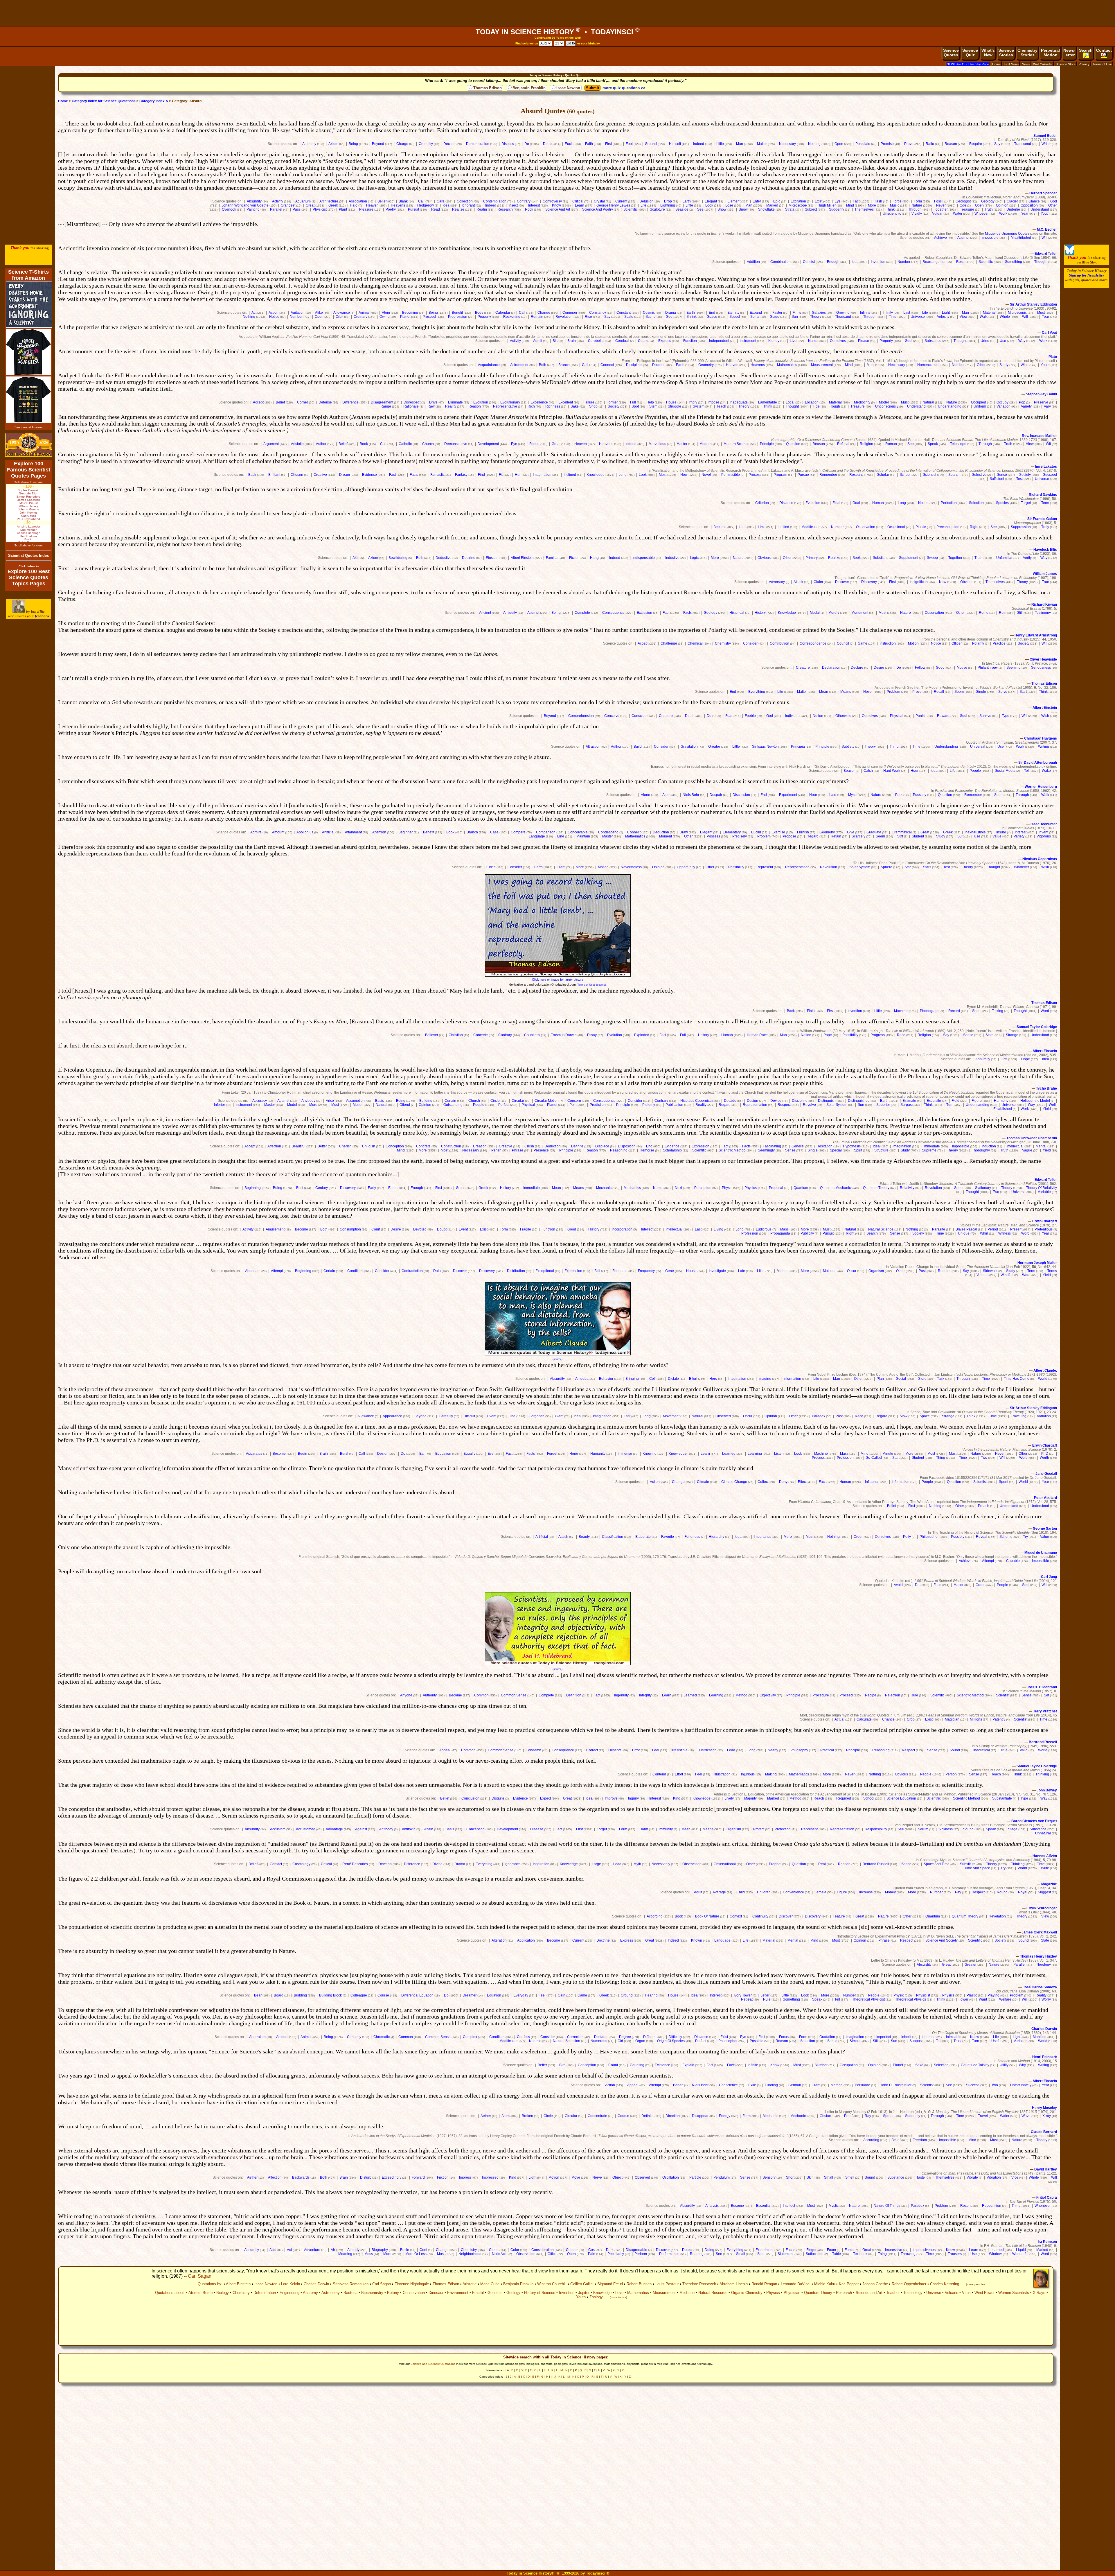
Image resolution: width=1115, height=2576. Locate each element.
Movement (671, 1416)
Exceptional (545, 1271)
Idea (446, 205)
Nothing (814, 144)
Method (783, 1271)
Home (996, 64)
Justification (707, 1750)
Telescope (958, 444)
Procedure (821, 1695)
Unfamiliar (1004, 558)
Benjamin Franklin (529, 88)
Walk (984, 317)
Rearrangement (935, 262)
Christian (456, 1035)
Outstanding (453, 1105)
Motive (962, 668)
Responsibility (876, 1829)
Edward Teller (1046, 254)
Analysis (712, 2206)
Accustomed (306, 1829)
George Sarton (1045, 1529)
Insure (1001, 832)
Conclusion (470, 1798)
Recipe (871, 1695)
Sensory (769, 2177)
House (671, 402)
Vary (1047, 406)
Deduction (661, 832)
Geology (988, 201)
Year (1025, 214)
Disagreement (382, 402)
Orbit (339, 317)
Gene (670, 1271)
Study (1004, 365)
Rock (529, 209)
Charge (402, 144)
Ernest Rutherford (28, 497)
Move (576, 2177)
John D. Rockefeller (896, 2085)
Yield (1047, 1109)
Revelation (997, 1916)
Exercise (778, 832)
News (1026, 64)
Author (321, 444)
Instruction (888, 643)
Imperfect (884, 2037)
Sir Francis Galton (1042, 519)
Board (279, 1995)
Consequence (613, 613)
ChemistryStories (1027, 53)
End (712, 313)
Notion (923, 503)
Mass (784, 1229)
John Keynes (29, 513)
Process (755, 475)
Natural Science (881, 1229)
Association (358, 201)
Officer (957, 643)
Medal (815, 613)
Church (428, 444)
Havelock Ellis (1045, 550)
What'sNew (988, 53)
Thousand (843, 317)
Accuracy (260, 1101)
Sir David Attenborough (1038, 763)
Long (623, 475)
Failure (589, 402)
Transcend (1023, 144)
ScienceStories (1006, 53)
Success (973, 2085)
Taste (921, 2177)
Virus (966, 2293)
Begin (303, 1454)
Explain (688, 2065)
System (699, 406)
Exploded (642, 1035)
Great (310, 205)
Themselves (864, 209)
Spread (889, 2116)
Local (790, 402)
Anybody (308, 1101)
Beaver (849, 771)
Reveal (982, 1537)
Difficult (469, 1416)
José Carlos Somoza (1040, 1987)
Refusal (843, 444)
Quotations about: (170, 2293)
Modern (706, 444)
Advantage (334, 1829)
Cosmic (649, 313)
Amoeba (582, 1379)
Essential (763, 2206)
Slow (903, 1416)
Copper (572, 2250)
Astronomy (331, 2293)
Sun (795, 317)
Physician (792, 2293)
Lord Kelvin (291, 2284)
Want (983, 1999)
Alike (319, 313)
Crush (529, 1146)
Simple (855, 2041)
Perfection (949, 503)
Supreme (929, 1150)
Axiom (333, 144)
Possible (757, 2041)
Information (792, 1379)
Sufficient (997, 479)
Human (878, 503)
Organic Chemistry (747, 2293)
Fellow (920, 668)
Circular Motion (547, 1101)
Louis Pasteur (667, 2284)
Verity (1027, 558)
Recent (966, 2206)
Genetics (495, 2293)
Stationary (983, 1188)
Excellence (539, 402)
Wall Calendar (1043, 64)
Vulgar (937, 214)
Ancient (485, 613)
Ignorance (513, 1864)
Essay (592, 1035)
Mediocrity (862, 402)
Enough (833, 262)
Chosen (297, 475)
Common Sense (514, 1695)
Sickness (946, 1829)
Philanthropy (988, 668)
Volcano (952, 2293)
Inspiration (541, 1864)
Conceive (612, 716)
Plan (880, 1379)
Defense (325, 402)
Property (484, 317)
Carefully (446, 1416)
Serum (923, 1829)
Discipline (634, 365)
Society (614, 406)
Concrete (481, 1035)
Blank (403, 201)
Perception (703, 1188)
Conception (395, 1146)
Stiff (900, 836)
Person (951, 1774)
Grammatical (902, 832)
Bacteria (350, 2293)
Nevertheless (631, 867)
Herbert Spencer (1043, 193)
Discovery (869, 582)
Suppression (1021, 527)
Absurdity (254, 201)
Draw (684, 832)
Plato (1053, 357)
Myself (853, 795)
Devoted (420, 1229)
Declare (857, 668)
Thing (894, 747)
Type (1006, 716)
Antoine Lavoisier (28, 526)
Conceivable (578, 832)
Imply (693, 402)
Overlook (229, 209)
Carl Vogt (1049, 333)
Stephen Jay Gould (1041, 394)
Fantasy (461, 475)
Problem (893, 692)
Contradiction (412, 1271)
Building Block (330, 1995)
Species (1002, 503)
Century (322, 1188)
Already (353, 2250)
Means (846, 692)
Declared (601, 2037)
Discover (842, 582)
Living (719, 1229)
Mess (369, 2254)
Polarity (978, 643)
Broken (527, 2116)
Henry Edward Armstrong (1036, 635)
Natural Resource (713, 2293)
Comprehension (581, 716)
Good (940, 668)
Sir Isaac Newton (765, 747)
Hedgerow (426, 205)
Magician (952, 1719)
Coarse (644, 341)
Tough (835, 406)
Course (383, 1995)
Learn (580, 205)
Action (274, 313)
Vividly (917, 214)
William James (1045, 574)
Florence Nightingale (412, 2284)
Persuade (863, 2085)
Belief (382, 201)
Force (897, 201)
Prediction (598, 1105)
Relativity (907, 1188)
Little (720, 144)
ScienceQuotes (951, 53)
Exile (752, 2085)
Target (1026, 503)
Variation (1003, 406)
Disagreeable (636, 2250)
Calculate (864, 1719)
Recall (939, 692)
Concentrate (597, 2116)
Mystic (834, 2206)
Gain (562, 1995)
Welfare (1005, 1999)
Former (612, 402)
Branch (564, 365)
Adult (698, 1892)
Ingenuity (621, 1695)
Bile (556, 341)
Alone (645, 795)
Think (890, 209)
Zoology (596, 2297)
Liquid (1021, 2250)
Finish (812, 1011)
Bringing (632, 1379)
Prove (909, 144)
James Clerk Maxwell (1039, 1932)
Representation (797, 867)
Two (996, 1192)
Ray (868, 2116)
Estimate (909, 1101)
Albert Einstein (522, 558)
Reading (697, 2254)
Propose (790, 836)
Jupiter (584, 2293)
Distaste (498, 1798)
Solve (1003, 692)
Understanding (950, 406)
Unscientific (892, 214)
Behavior (606, 1379)
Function (690, 341)
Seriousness (1041, 668)
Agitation (298, 313)
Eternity (733, 313)
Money (890, 1892)
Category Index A (154, 101)
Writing (1044, 747)
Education (443, 1454)
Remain (537, 317)
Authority (309, 144)
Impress (465, 2177)
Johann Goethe (875, 2284)
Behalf (678, 2085)
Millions (976, 1719)
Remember (828, 475)
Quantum (801, 1188)
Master (682, 444)
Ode (963, 205)
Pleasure (366, 209)
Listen (779, 1454)
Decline (449, 144)
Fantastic (437, 475)
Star (908, 867)
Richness (553, 406)
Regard (813, 836)
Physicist (320, 209)
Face (937, 1585)
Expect (545, 1798)
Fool (629, 144)
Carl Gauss (29, 516)
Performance (669, 2254)
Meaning (345, 2254)
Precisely (740, 836)
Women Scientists (1014, 2293)
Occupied (979, 402)
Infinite (865, 313)
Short (790, 2177)
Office (552, 2254)
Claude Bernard (1044, 2132)
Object (617, 2177)
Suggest (1044, 1892)
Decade (730, 1101)
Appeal (445, 1750)
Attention (379, 832)
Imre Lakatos (1046, 467)
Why (1022, 2065)
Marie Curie (490, 2284)
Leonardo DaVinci (796, 2284)
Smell (850, 2177)
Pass (297, 209)
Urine (985, 341)
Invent (1043, 832)
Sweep (932, 558)
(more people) (975, 2284)
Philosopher (929, 1537)
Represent (765, 867)
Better (322, 1146)
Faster (777, 313)
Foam (831, 2250)
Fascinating (772, 1146)
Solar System (860, 867)
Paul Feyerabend (28, 519)
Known (697, 1940)
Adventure (312, 2250)
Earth (687, 201)
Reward (943, 716)
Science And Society (942, 1940)
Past (922, 1271)
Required (844, 1798)
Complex (470, 2037)
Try (1025, 1537)
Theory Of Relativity (1042, 1188)
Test (1019, 479)
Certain (450, 1101)
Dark (610, 2250)
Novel (706, 475)
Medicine (687, 2293)
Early (372, 1188)
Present (1016, 1229)
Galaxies (819, 313)
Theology (1043, 1965)
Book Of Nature (707, 1916)
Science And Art (558, 209)
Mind (850, 205)
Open (839, 144)
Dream (345, 475)
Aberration (257, 2037)
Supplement (909, 558)
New (684, 475)
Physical (897, 716)
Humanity (598, 1454)
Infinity (888, 313)
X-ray (1047, 2116)
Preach (984, 1506)
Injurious (748, 1774)
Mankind (1040, 2037)
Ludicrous (764, 1229)
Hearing (651, 1995)
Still (1020, 613)
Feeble (750, 716)
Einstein (492, 558)
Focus (784, 2037)
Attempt (963, 238)
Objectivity (768, 1695)
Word (1045, 1011)
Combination (780, 262)
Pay (958, 1892)
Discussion (741, 795)
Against (283, 1101)
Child (741, 1892)
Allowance (342, 313)
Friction (443, 2177)
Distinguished (859, 1101)
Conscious (640, 716)
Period (993, 1229)
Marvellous (657, 444)
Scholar (883, 475)
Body (479, 313)
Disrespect (412, 402)
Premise (887, 144)
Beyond (378, 144)
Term (1045, 503)
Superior (883, 1105)
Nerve (597, 2177)
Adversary (777, 582)
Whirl (984, 1233)
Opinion (1002, 205)
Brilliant (274, 475)
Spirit (858, 1150)
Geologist (963, 201)
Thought (1041, 262)
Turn (950, 1105)
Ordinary (360, 317)
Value (997, 836)
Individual (793, 716)
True (1045, 582)
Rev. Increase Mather (1039, 436)
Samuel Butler (1045, 136)
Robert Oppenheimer (909, 2284)
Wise (1025, 365)
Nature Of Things (887, 2206)
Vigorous (1044, 836)
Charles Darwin (1044, 2029)
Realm (482, 209)
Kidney (774, 341)
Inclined (570, 475)
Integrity (645, 1695)
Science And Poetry (598, 209)
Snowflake (766, 209)
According (655, 1916)
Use (1003, 341)
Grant (561, 867)
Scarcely (858, 836)
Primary (812, 558)
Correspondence (813, 643)
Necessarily (661, 1864)
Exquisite (934, 1101)
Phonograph (930, 1011)
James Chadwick (29, 500)
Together (941, 209)
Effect (802, 1482)
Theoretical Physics (911, 1999)
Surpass (907, 1105)
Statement (786, 2254)
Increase (866, 1892)
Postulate (863, 144)
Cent (423, 2250)
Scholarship (672, 1150)
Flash (878, 201)
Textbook (860, 2254)
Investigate (717, 1271)
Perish (496, 1150)
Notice (274, 317)
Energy (725, 2116)
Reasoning (619, 1150)
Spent (1003, 1482)
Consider (750, 643)
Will (1044, 238)
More (872, 205)
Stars (927, 867)
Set (1046, 1695)
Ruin (1003, 613)
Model (884, 402)
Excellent (566, 402)
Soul (909, 341)
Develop (385, 1864)
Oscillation (671, 2177)
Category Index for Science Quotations (104, 101)
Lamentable (768, 402)
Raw (431, 406)
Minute (888, 1454)
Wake (1046, 771)
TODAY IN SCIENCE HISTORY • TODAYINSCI (558, 32)
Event (463, 1229)
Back (252, 475)
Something (1014, 262)
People (975, 771)
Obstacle (827, 2116)
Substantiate (1002, 1798)
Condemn (533, 1750)
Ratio (930, 144)
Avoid (898, 1585)
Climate (703, 1482)
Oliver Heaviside (1043, 659)
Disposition (627, 1146)
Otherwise (843, 716)
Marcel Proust (29, 503)
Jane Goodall (1046, 1474)
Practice (999, 643)
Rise (588, 317)
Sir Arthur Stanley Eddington (1033, 304)
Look (709, 205)
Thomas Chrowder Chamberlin (1032, 1138)
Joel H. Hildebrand (1042, 1687)
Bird (562, 2065)
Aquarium (303, 201)
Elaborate (643, 1537)
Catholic (405, 444)
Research (505, 209)
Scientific (631, 209)
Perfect (504, 1105)
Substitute (881, 558)
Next (678, 1188)
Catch (868, 771)
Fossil (939, 201)
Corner (303, 402)
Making (771, 1774)
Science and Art (869, 2293)
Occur (852, 1271)
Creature (803, 668)
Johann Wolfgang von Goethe (245, 205)
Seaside (682, 209)
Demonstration (478, 144)
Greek (333, 205)
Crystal (599, 201)
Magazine (1049, 1884)
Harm (644, 1829)
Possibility (736, 867)
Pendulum (722, 2177)
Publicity (807, 1233)
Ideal (877, 1146)
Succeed (1050, 475)
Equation (494, 1995)
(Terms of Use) (585, 985)
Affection (274, 1146)
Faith (589, 144)
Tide (816, 406)
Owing (385, 317)
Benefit (457, 313)
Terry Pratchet (1045, 1711)
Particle (695, 2177)
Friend (534, 444)
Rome (984, 613)
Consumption (350, 1229)
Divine (437, 1864)
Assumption (355, 1101)
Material (989, 313)
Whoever (982, 214)
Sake (575, 406)
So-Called (874, 1458)
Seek (857, 558)
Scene (651, 317)
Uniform (980, 406)
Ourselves (838, 341)
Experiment (788, 795)
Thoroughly (981, 1150)
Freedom (920, 2140)
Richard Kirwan (1044, 604)
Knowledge (596, 475)
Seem (959, 692)
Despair (716, 795)
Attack (798, 582)
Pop (1022, 402)
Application (526, 1940)
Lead (731, 1750)
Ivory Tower (743, 1995)
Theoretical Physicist (868, 1999)
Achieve (940, 238)
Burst (344, 1454)
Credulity (426, 144)
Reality (451, 406)
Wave (1026, 2116)
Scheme (1006, 1537)
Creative (320, 475)
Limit (762, 527)
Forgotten (537, 1416)
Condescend (608, 832)
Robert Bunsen (639, 2284)
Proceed (429, 317)
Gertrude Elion (29, 493)
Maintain (583, 836)
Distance (786, 503)
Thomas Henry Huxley (1038, 1956)
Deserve (615, 1750)
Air (333, 2250)
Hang (594, 558)
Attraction (593, 747)
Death (690, 716)
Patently (999, 1719)
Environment (458, 2293)
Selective (979, 475)
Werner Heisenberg (1041, 787)
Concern (574, 1101)
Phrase (518, 1150)
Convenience (793, 1892)
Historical (737, 613)
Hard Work (892, 771)
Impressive (894, 2250)
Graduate (874, 832)
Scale (629, 317)
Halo (354, 205)
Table (837, 2254)
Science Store (1066, 64)
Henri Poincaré (1045, 2057)
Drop (668, 201)
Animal (364, 313)
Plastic (921, 527)
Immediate (932, 1146)
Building (426, 1101)
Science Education (901, 1798)
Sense (1002, 475)
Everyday (521, 1995)
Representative (505, 406)
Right (974, 527)
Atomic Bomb (200, 2293)
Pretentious (1044, 1229)
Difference (350, 402)
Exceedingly (392, 2177)
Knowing (650, 1454)
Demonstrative (456, 444)
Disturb (366, 2177)
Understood (1040, 1035)
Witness (1005, 1233)
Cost (592, 2250)
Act (254, 313)
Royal (1023, 1892)
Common (570, 313)
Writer (1046, 144)
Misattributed (1021, 238)
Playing (993, 1995)
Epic (777, 201)
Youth (1045, 214)
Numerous (599, 2041)
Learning (755, 1454)
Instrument (748, 341)
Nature (917, 205)
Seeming (1014, 668)
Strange (1012, 1035)
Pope (828, 1035)
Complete (582, 613)
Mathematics (787, 365)
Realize (458, 209)
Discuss (508, 144)
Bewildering (398, 558)
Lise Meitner (28, 530)
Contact (1104, 50)
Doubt (548, 144)
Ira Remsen (1047, 2242)
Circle (491, 867)
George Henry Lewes (613, 205)
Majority (750, 1798)
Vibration (994, 2177)
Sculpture (657, 209)
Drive (433, 402)
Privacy (1084, 64)
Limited (783, 527)
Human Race (757, 1035)
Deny (783, 1482)
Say (997, 144)
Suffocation (815, 2254)
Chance (888, 1719)
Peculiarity (616, 2254)
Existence (662, 2065)
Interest (534, 205)
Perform (641, 2254)
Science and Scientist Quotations (433, 2364)
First (608, 144)
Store (922, 1379)
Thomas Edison (488, 88)
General (798, 1146)
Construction (451, 1146)
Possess (713, 836)
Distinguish (827, 1101)
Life (643, 205)
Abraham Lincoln (734, 2284)
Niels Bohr (691, 795)
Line (561, 836)
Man (740, 144)
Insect (513, 205)
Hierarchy (716, 1537)
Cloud (494, 2250)
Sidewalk (990, 1271)
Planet (405, 317)
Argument (271, 444)
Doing (710, 2250)
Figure (977, 1101)
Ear (422, 1454)
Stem (653, 406)
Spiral (755, 317)
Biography (380, 2250)
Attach (563, 1537)
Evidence (369, 475)
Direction (673, 2116)
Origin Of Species (671, 2041)
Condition (355, 1271)
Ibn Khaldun (29, 536)
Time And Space (977, 1868)
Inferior (220, 1105)
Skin (810, 2177)
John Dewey (1047, 1790)
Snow (743, 209)
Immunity (666, 1829)
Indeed (699, 144)
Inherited (929, 2037)
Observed (723, 1416)
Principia (798, 747)
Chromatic (382, 2037)
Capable (1013, 1561)
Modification (811, 527)
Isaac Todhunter (1044, 824)
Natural (928, 402)
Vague (1027, 1150)
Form (918, 201)
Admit (538, 341)
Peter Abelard (1045, 1498)
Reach (819, 1798)
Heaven (372, 205)
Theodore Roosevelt (699, 2284)
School (905, 475)
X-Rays (1039, 2293)
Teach (721, 406)
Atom (386, 313)
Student (918, 836)
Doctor (687, 2250)
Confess (523, 2037)
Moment (666, 836)
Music (895, 205)
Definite (577, 1146)
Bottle (405, 2250)
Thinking (1042, 1774)
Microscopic (1017, 313)
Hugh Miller (827, 205)
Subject (811, 209)
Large (596, 1864)
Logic (694, 558)
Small (829, 2177)
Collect (763, 1482)
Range (386, 406)
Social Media (1005, 771)
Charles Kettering (945, 2284)
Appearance (392, 1416)
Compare (518, 832)
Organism (876, 1271)
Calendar (503, 313)
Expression (701, 1146)
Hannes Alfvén (1045, 1856)
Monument (860, 613)
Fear (729, 716)
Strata (790, 209)
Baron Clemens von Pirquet (1034, 1821)
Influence (872, 1482)
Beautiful (298, 1146)
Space (712, 317)
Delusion (646, 201)
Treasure (967, 209)
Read (436, 209)
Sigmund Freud (610, 2284)
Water (958, 214)
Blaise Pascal (966, 1229)
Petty (907, 1537)
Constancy (598, 313)
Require (976, 144)
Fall (683, 1035)
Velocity (943, 317)
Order (858, 1537)
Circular (518, 1101)
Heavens (398, 205)
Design (752, 1101)
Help (650, 402)
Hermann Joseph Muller (1037, 1263)
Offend (405, 1105)
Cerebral (622, 341)
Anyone (406, 1695)
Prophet (775, 1864)
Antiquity (510, 613)
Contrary (524, 201)
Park (899, 795)
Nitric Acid (500, 2254)
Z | (624, 2370)
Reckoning (512, 317)
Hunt (519, 475)
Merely (834, 613)
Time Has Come (1017, 1379)
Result (961, 262)
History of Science (540, 2293)
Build (638, 747)
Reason (951, 144)
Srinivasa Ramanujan (351, 2284)
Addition (753, 262)
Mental (1041, 1146)
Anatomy (310, 2293)
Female (820, 1892)
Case (494, 832)
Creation (480, 1146)
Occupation (849, 2065)
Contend (659, 1774)
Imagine (765, 1379)
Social (901, 1379)
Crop (911, 1719)
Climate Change (734, 1482)
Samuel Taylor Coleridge (1037, 1027)
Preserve (1041, 402)
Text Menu (1011, 64)
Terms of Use (1102, 64)
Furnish (803, 832)
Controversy (552, 201)
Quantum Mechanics (836, 1188)
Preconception (948, 527)
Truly (1045, 527)
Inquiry (633, 1798)
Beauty (584, 1537)
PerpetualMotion (1050, 53)
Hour (915, 771)
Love (619, 2293)
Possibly (920, 795)
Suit (960, 836)
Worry (1046, 1999)
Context (736, 1916)
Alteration (499, 1940)
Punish (921, 716)
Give (851, 832)
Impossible (990, 238)
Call (421, 201)
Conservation (414, 2293)
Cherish (345, 1146)
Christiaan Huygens (1041, 738)
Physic (727, 1188)
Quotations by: (210, 2284)
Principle (767, 444)
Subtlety (848, 747)
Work (1003, 214)
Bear (258, 1995)
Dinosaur (436, 2293)
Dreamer (470, 1995)
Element (734, 201)
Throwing (908, 2254)
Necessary (787, 144)
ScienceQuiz (970, 53)
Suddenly (837, 209)
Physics (751, 1188)
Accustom (278, 1829)
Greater (714, 747)
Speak (933, 444)
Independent (719, 341)
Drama (671, 313)
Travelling (1019, 1416)
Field (955, 1101)
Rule (914, 1695)
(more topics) (618, 2297)
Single (981, 692)
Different (650, 2037)
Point (573, 1105)
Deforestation (265, 2293)
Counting (637, 2065)
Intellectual (1015, 1146)
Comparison (546, 832)
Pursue (803, 475)
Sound (955, 1750)
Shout (977, 1011)
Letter (765, 1995)
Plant (343, 209)
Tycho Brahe (1046, 1088)
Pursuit (413, 209)
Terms (1052, 1271)
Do (527, 144)
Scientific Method (732, 1150)
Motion (913, 643)
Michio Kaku (825, 2284)
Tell (1027, 771)
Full (633, 402)
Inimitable (954, 2037)
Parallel (276, 209)
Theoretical (981, 1750)
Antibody (386, 1829)
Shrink (692, 317)
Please (864, 341)
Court (376, 1229)
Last (907, 313)
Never (941, 205)
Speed (735, 317)
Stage (775, 317)
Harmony (1001, 1101)
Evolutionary (510, 402)
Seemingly (766, 1150)
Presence (541, 1150)
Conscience (728, 2085)
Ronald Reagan (764, 2284)
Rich (531, 406)
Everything (757, 692)
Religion (866, 444)
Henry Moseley (1044, 2108)
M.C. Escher (1047, 229)
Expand (756, 313)
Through (915, 209)
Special (836, 1150)
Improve (611, 1798)
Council (843, 643)
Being (353, 144)
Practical (827, 1750)
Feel (656, 1750)
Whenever (1043, 2206)
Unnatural (1043, 1833)
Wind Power (984, 2293)
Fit (501, 475)
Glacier (1012, 201)
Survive (985, 716)
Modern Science (737, 444)
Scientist (929, 475)
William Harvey (28, 506)
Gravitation (689, 747)
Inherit (906, 2037)
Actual (839, 1719)
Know (556, 205)
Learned (729, 1454)
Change (544, 313)
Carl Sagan (200, 2276)
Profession (750, 1233)
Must (1041, 313)
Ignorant (468, 205)
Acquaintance (489, 365)
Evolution (481, 402)
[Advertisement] (557, 13)
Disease (537, 1829)
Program (780, 475)
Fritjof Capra (1047, 2198)
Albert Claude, (1045, 1370)
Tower (964, 1999)
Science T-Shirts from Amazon (28, 275)
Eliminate (455, 402)
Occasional (896, 527)
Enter (757, 201)
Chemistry (723, 643)
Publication (674, 1105)
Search (1086, 50)
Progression (458, 317)
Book (364, 444)
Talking (998, 1011)
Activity (278, 201)
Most (663, 475)
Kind (677, 1798)
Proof (848, 2116)
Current (621, 201)
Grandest (288, 205)
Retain (836, 836)
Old (620, 2041)
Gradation (827, 2037)
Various (982, 1275)
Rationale (411, 406)
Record (954, 1011)
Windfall (1007, 1275)
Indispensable (644, 558)
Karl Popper (849, 2284)
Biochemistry (372, 2293)
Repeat (747, 1999)
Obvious (764, 558)
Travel (983, 2116)
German (795, 2085)
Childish (369, 1146)
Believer (432, 1035)
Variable (1044, 1192)
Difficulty (675, 2037)
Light (946, 313)
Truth (989, 209)
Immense (625, 1454)
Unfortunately (1021, 2085)
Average (719, 1892)
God (1054, 201)
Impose (713, 402)
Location (812, 402)
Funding (771, 2085)
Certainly (354, 2037)
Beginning (253, 1188)
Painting (253, 209)
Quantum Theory (876, 1188)
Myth (637, 1864)
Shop (593, 406)
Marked (772, 205)
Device (776, 1101)
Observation (866, 527)
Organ (640, 2041)
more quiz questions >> (624, 88)
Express (665, 341)
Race (901, 1035)
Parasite (939, 1229)
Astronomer (519, 365)
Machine (901, 1011)
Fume (849, 2250)
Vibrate (972, 2177)
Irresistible (679, 1750)
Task (941, 1379)
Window (995, 2254)
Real (822, 1864)
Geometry (706, 365)
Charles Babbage (29, 533)
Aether (486, 2116)
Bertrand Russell (1043, 1742)
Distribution (516, 1271)
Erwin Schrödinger (1042, 1908)
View (964, 317)
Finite (797, 313)
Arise (330, 1101)
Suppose (917, 2041)
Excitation (798, 201)
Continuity (760, 1916)
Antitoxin (409, 1829)
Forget (552, 1454)
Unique (964, 1233)
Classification (613, 1537)
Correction (575, 2037)
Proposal (776, 1188)
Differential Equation (417, 1995)
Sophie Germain (29, 490)
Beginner (406, 832)
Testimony (1043, 613)
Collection (465, 201)
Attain (429, 1829)
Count (613, 2065)
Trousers (955, 2254)
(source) (601, 985)
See (700, 209)
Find (481, 475)
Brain (572, 341)
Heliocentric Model (1035, 1101)
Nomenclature (928, 365)
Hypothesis (852, 1146)
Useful (996, 2041)
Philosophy (799, 1750)
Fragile (526, 1229)
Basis (450, 1829)
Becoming (410, 313)
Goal (856, 503)
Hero (713, 1379)
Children (764, 1892)
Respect (784, 1105)
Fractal (478, 2293)
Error (636, 1750)
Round (1002, 1892)
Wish (1045, 716)
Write (1045, 1868)
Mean (824, 692)
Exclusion (644, 613)
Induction (989, 1146)
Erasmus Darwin (564, 1035)
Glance (1034, 201)
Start (1023, 692)
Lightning (668, 205)
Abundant (253, 1271)
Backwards (301, 2177)
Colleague (359, 1995)
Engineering (289, 2293)
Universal (978, 747)
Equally (469, 1454)
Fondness (692, 1537)
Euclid (570, 144)
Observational (725, 1864)
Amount (278, 832)
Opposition (1029, 205)
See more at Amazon (29, 427)
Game (863, 643)
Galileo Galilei (582, 2284)
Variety (1026, 406)
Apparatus (254, 1454)
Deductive (444, 558)
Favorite (668, 1537)
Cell (652, 1379)
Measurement (822, 365)
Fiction (574, 558)
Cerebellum (597, 341)
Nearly (773, 1750)
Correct (592, 1750)
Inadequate (739, 402)
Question (793, 444)
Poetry (391, 209)
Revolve (809, 1105)
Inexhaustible (975, 832)
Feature (839, 1916)
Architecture (329, 201)
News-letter (1069, 53)
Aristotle (297, 444)
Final (836, 503)
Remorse (647, 1150)
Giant (559, 1416)
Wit (1048, 444)
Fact (856, 201)
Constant (624, 313)
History (760, 613)
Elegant (711, 201)
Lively (729, 1798)
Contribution (779, 643)
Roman (891, 444)
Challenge (669, 643)
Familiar (552, 558)
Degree (625, 2037)
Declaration (831, 668)
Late (833, 795)
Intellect (647, 1229)
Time (893, 317)
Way (1022, 341)
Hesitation (824, 1146)
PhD (1045, 1454)
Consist (809, 262)
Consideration (543, 2250)
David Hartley (1046, 2169)
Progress (878, 1035)
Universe (918, 317)
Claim (818, 582)
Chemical (695, 643)
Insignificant (919, 582)
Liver (794, 341)
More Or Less (416, 2254)
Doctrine (659, 365)
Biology (223, 2293)
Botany (393, 2293)
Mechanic (604, 1188)
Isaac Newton (568, 88)
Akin (356, 558)
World (1043, 1379)
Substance (933, 341)
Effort (693, 1379)
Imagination (542, 475)
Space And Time (937, 1864)
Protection (783, 1829)
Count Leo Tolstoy (975, 2065)
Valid (1024, 1750)
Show (722, 209)
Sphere (886, 867)
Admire (256, 832)
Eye (838, 201)
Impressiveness (925, 2250)
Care (441, 201)
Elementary (732, 832)
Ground (651, 144)
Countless (532, 1035)
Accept (258, 402)
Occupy (1002, 402)
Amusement (275, 1229)
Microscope (798, 205)
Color (515, 2250)
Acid (273, 2250)
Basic (380, 1101)
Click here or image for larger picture (558, 980)
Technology (913, 2293)
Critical (578, 201)
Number (904, 262)
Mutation (830, 1271)
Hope (1026, 1059)
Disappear (700, 2116)
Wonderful (1020, 2254)
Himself (675, 144)
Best (300, 1188)
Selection (976, 503)
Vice (1015, 2177)
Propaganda (780, 1233)
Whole (1005, 317)
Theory (816, 317)
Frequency (646, 1271)
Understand (1040, 209)
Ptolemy (649, 1105)
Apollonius (305, 832)
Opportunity (686, 867)
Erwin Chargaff (1045, 1221)
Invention (878, 262)
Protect (759, 1829)
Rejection (893, 1695)
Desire (879, 668)
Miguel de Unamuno (1041, 1553)
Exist (819, 201)
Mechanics (632, 1188)
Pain (592, 2254)
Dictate (673, 1379)
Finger (811, 2250)
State (990, 1035)
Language (537, 836)
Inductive (672, 558)
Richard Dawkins (1043, 495)
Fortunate (620, 1271)
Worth (1044, 1458)
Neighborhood (470, 2254)
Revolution (564, 317)
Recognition (992, 2206)
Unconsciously (887, 406)
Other (1053, 205)
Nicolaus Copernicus (1040, 859)
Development (488, 444)
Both (543, 365)
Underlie (1013, 209)
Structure (881, 1150)
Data (437, 1271)
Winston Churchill (552, 2284)
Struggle (675, 406)
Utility (1004, 2065)
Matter (762, 144)
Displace (602, 1146)
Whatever (1022, 867)
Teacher (893, 2293)
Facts (414, 475)
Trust (957, 2041)
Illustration (722, 1774)
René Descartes (355, 1864)
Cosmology (301, 1864)
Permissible (731, 475)
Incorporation (622, 1229)
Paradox (819, 1416)
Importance (763, 1537)
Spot (635, 406)
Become (720, 527)
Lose (729, 205)
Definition (574, 1695)
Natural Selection (567, 2041)
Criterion (762, 503)
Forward (418, 2177)
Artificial (328, 832)
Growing (843, 313)
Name (813, 341)
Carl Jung (1049, 1577)
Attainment (353, 832)
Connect (607, 365)
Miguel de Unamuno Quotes (1007, 234)
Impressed (490, 2177)
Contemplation (495, 201)
